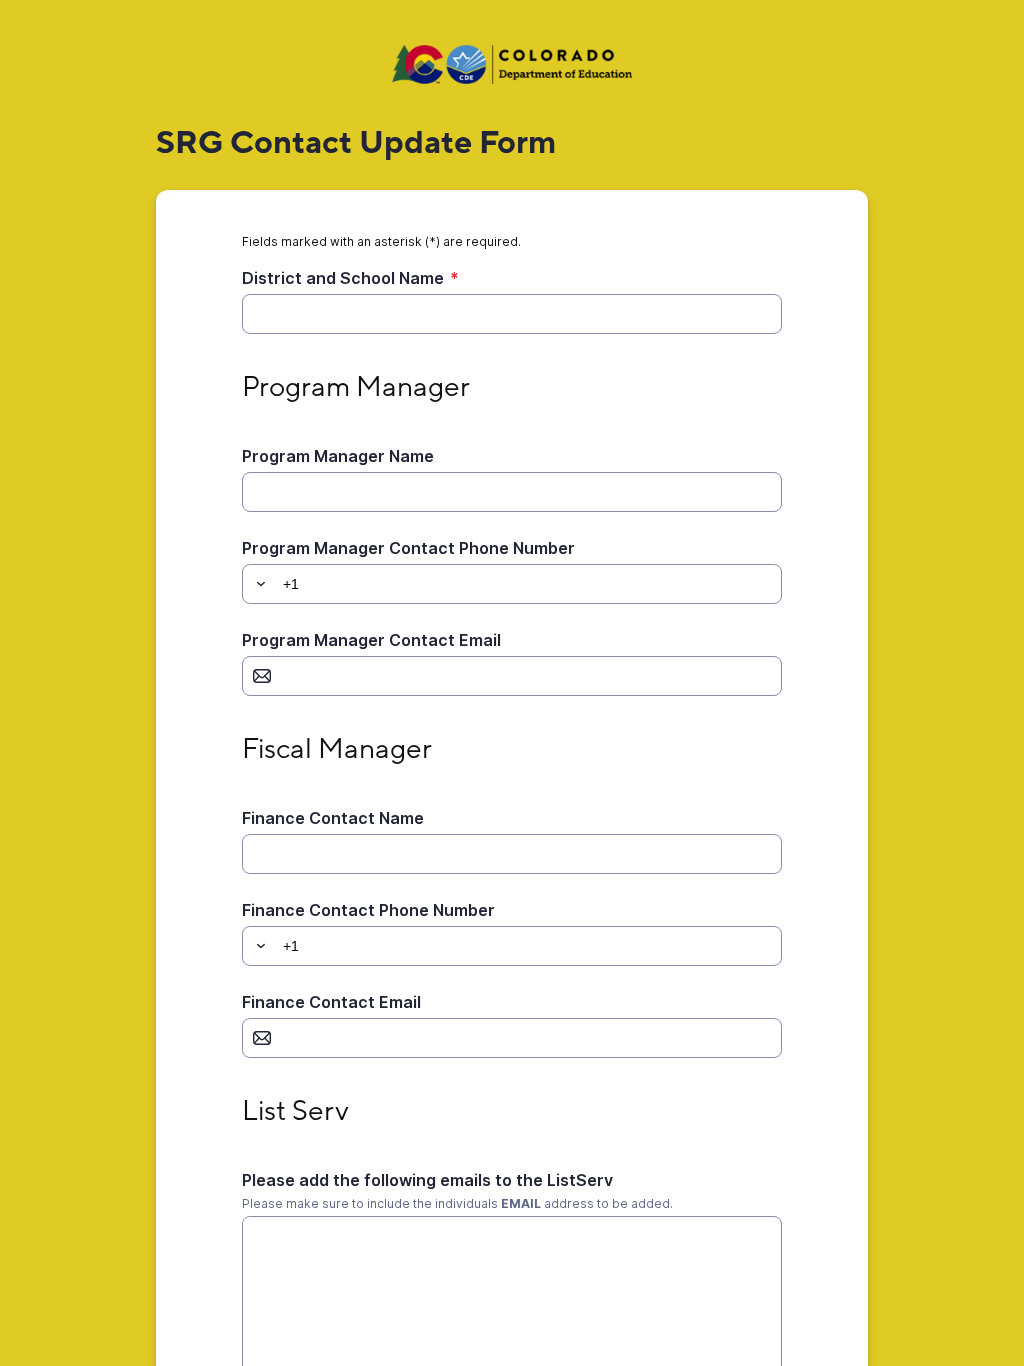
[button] (258, 584)
